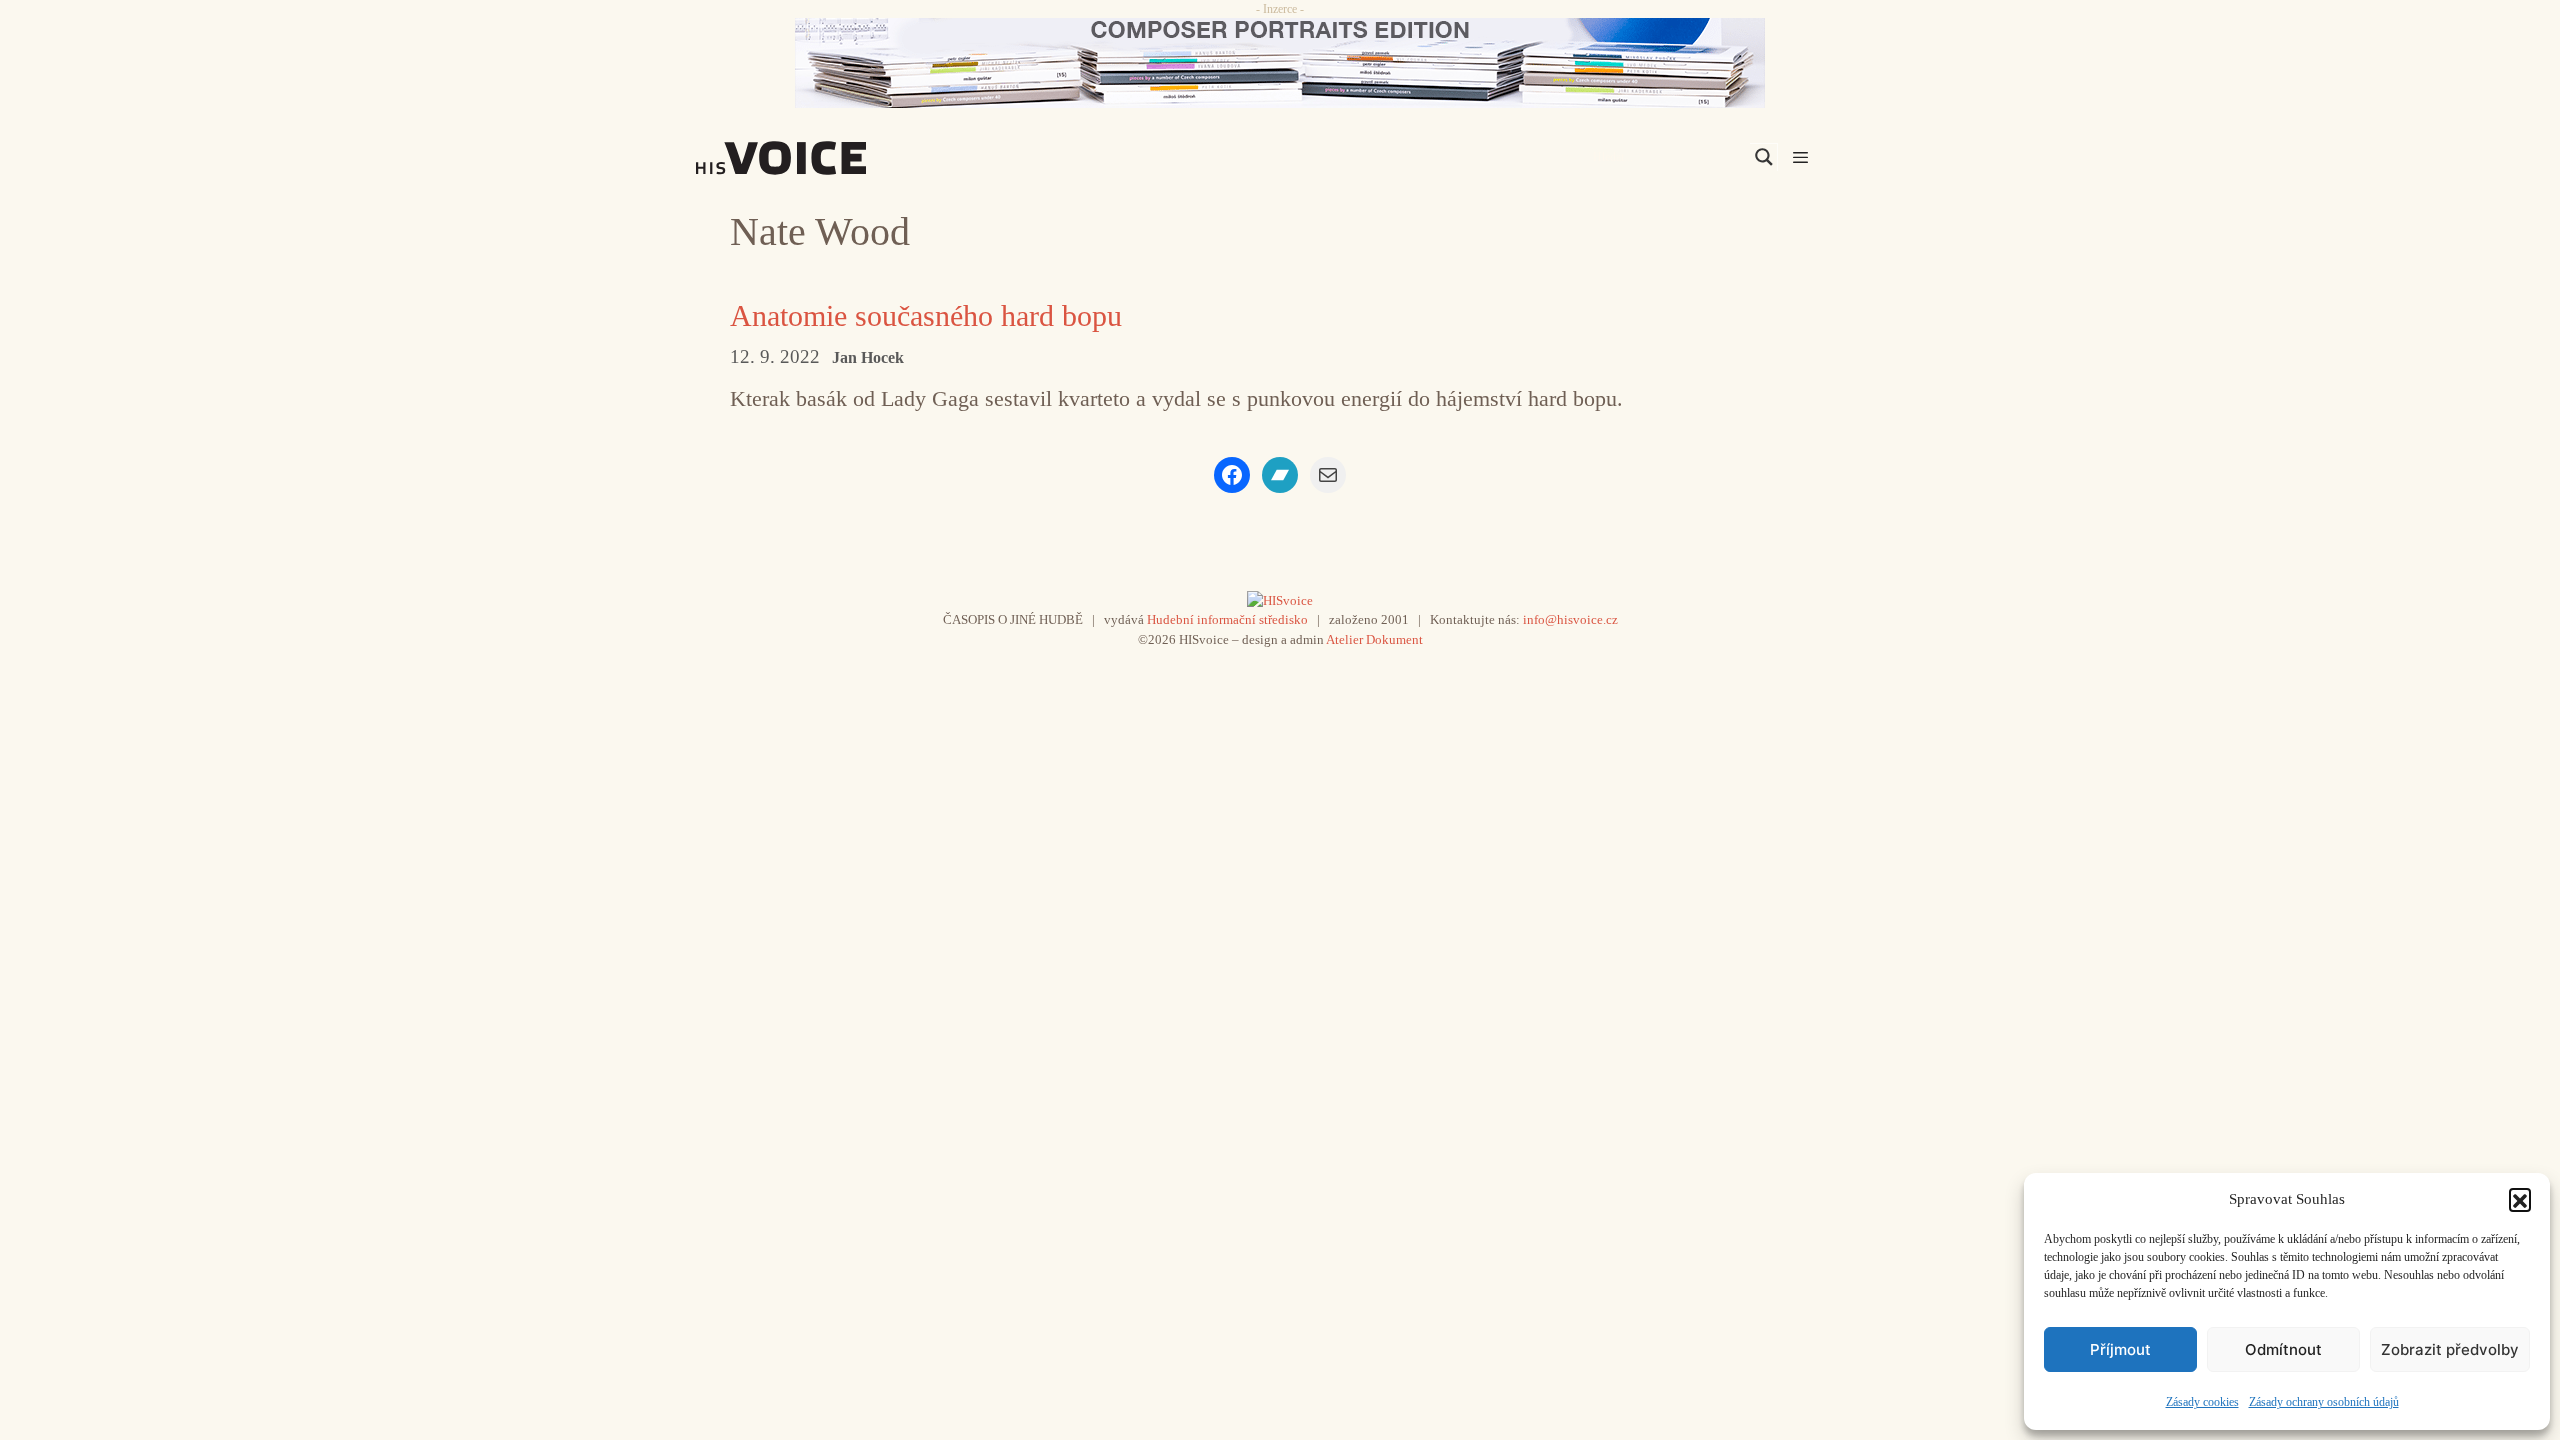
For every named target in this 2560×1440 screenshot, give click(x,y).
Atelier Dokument (1374, 639)
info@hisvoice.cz (1570, 619)
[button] (2520, 1199)
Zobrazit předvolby (2450, 1349)
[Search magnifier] (1764, 157)
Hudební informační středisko (1227, 619)
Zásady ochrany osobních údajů (2324, 1402)
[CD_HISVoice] (1280, 63)
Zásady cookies (2202, 1402)
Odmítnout (2283, 1349)
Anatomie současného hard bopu (926, 315)
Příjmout (2120, 1349)
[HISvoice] (825, 158)
